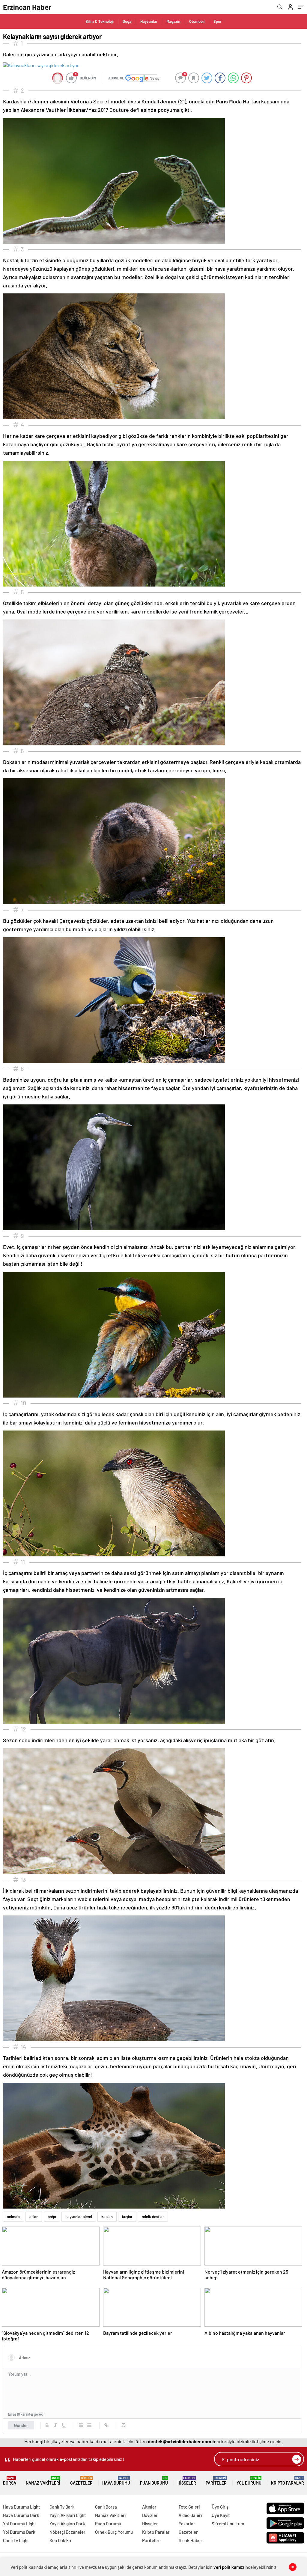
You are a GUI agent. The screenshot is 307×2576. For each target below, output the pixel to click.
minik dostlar (153, 2217)
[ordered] (81, 2425)
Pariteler (216, 2481)
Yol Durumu (249, 2481)
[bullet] (89, 2425)
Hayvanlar (149, 21)
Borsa (10, 2481)
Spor (218, 21)
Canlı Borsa (106, 2507)
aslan (34, 2217)
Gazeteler (81, 2481)
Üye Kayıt (221, 2515)
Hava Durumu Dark (21, 2515)
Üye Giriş (220, 2507)
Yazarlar (187, 2524)
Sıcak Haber (191, 2540)
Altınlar (149, 2507)
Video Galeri (190, 2515)
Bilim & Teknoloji (100, 21)
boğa (52, 2217)
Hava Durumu (116, 2481)
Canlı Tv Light (16, 2540)
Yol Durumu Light (20, 2524)
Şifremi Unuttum (228, 2524)
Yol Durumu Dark (19, 2532)
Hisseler (187, 2481)
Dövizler (150, 2515)
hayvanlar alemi (79, 2217)
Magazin (173, 21)
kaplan (107, 2217)
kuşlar (127, 2217)
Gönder (21, 2425)
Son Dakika (60, 2540)
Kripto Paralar (288, 2481)
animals (13, 2217)
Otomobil (197, 21)
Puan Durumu (154, 2481)
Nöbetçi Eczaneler (67, 2532)
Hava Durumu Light (22, 2507)
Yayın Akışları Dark (67, 2524)
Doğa (127, 21)
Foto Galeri (189, 2507)
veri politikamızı (229, 2567)
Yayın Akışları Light (68, 2515)
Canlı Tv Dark (62, 2507)
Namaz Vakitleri (43, 2481)
